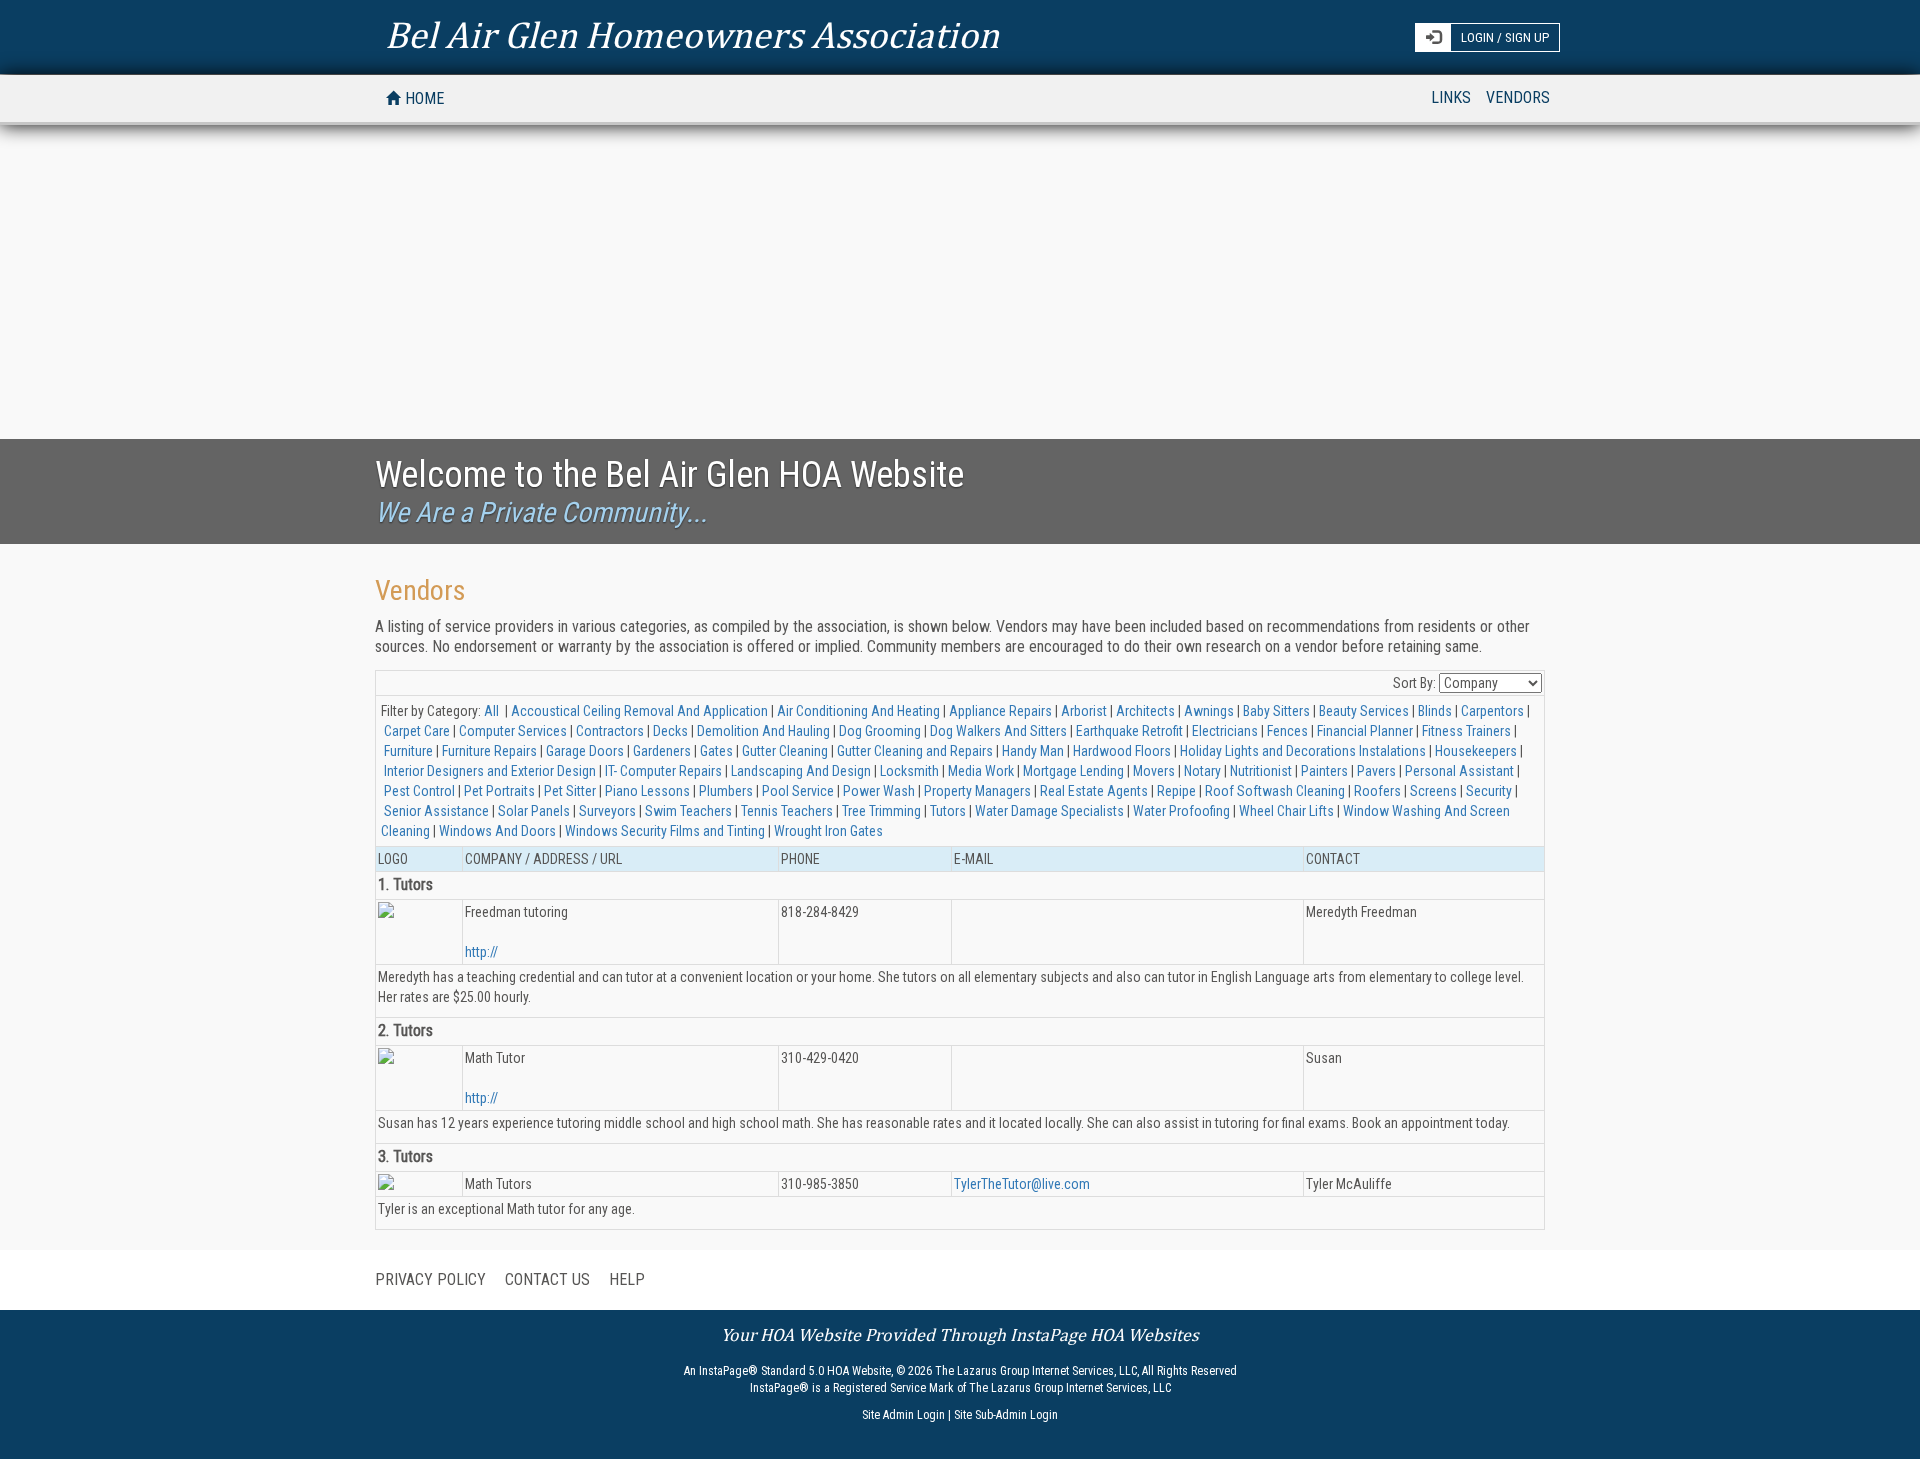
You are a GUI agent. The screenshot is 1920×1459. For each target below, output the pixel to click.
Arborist (1084, 711)
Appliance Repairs (1000, 711)
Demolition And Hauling (763, 731)
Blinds (1435, 711)
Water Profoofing (1181, 811)
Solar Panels (534, 811)
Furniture (408, 751)
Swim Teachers (688, 811)
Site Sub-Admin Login (1006, 1415)
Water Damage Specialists (1049, 811)
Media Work (981, 771)
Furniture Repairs (489, 751)
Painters (1324, 771)
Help (627, 1279)
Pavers (1376, 771)
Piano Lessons (647, 791)
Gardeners (662, 751)
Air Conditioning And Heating (858, 711)
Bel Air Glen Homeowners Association (692, 30)
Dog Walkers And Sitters (998, 731)
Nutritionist (1261, 771)
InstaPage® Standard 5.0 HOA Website (795, 1371)
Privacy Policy (430, 1279)
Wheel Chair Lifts (1286, 811)
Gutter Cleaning (785, 751)
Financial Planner (1365, 731)
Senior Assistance (436, 811)
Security (1489, 791)
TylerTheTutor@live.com (1022, 1184)
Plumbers (726, 791)
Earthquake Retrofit (1129, 731)
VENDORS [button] (1518, 97)
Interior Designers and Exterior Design (490, 771)
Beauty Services (1364, 711)
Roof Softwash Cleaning (1275, 791)
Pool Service (798, 791)
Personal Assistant (1459, 771)
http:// (481, 952)
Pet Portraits (499, 791)
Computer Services (513, 731)
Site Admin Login (903, 1415)
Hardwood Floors (1122, 751)
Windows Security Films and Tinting (665, 831)
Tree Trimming (881, 811)
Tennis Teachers (787, 811)
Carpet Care (417, 731)
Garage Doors (585, 751)
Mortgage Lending (1073, 771)
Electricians (1225, 731)
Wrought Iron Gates (828, 831)
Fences (1287, 731)
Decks (670, 731)
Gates (716, 751)
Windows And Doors (497, 831)
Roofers (1377, 791)
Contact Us (547, 1279)
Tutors (948, 811)
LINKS (1451, 97)
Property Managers (977, 791)
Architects (1145, 711)
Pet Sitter (570, 791)
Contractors (610, 731)
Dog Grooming (880, 731)
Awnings (1209, 711)
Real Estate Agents (1094, 791)
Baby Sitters (1276, 711)
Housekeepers (1476, 751)
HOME (428, 98)
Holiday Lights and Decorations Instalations (1303, 751)
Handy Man (1033, 751)
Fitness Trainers (1466, 731)
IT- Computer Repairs (663, 771)
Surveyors (607, 811)
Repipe (1176, 791)
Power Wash (879, 791)
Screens (1433, 791)
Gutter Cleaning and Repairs (915, 751)
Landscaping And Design (801, 771)
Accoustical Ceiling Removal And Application (639, 711)
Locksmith (909, 771)
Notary (1202, 771)
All (491, 711)
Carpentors (1492, 711)
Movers (1154, 771)
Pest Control (419, 791)
